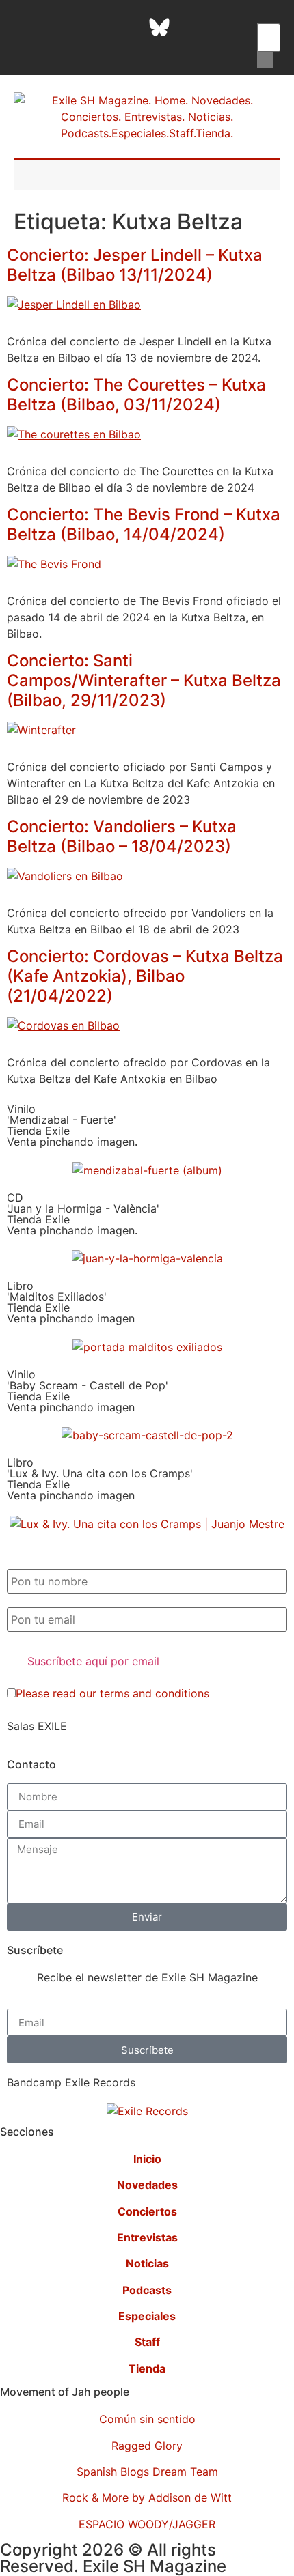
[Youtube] (228, 27)
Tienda (147, 2368)
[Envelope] (142, 48)
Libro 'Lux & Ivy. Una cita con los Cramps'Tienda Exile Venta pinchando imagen (100, 1479)
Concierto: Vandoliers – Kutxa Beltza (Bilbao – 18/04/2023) (122, 836)
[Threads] (125, 27)
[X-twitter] (57, 27)
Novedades (147, 2185)
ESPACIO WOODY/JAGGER (147, 2524)
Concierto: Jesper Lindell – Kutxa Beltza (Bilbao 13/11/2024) (135, 265)
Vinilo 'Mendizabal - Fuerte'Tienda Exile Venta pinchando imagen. (72, 1125)
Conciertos (147, 2211)
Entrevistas (147, 2237)
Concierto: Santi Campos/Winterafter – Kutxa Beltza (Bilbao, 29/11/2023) (144, 680)
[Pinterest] (193, 27)
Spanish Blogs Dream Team (147, 2472)
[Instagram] (91, 27)
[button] (265, 15)
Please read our (112, 1693)
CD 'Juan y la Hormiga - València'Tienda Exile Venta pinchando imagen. (83, 1214)
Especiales (147, 2316)
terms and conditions (155, 1693)
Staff (147, 2342)
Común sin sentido (147, 2419)
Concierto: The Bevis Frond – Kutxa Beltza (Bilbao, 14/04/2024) (144, 524)
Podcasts (147, 2290)
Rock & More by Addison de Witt (147, 2497)
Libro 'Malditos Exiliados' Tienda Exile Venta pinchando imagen (71, 1302)
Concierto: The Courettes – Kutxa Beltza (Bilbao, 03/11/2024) (136, 395)
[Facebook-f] (23, 27)
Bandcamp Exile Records (71, 2082)
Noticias (147, 2263)
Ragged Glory (147, 2446)
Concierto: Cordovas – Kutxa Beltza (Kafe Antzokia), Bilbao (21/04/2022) (145, 976)
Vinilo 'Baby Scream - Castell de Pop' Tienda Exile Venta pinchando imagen (88, 1391)
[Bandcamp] (108, 48)
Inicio (147, 2159)
